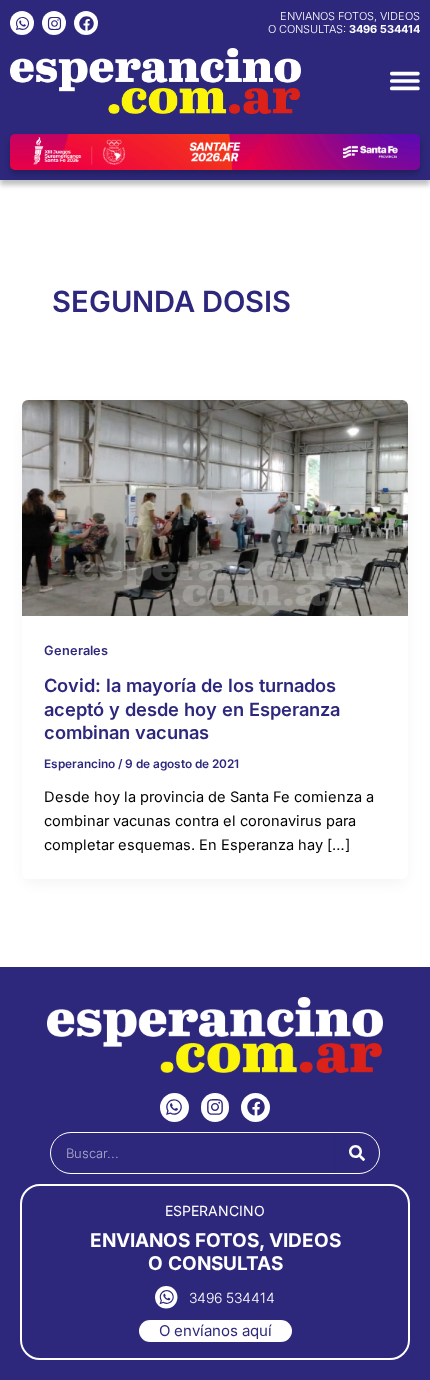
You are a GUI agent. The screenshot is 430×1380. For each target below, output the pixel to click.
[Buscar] (357, 1153)
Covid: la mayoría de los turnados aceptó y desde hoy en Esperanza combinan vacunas (192, 708)
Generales (76, 650)
